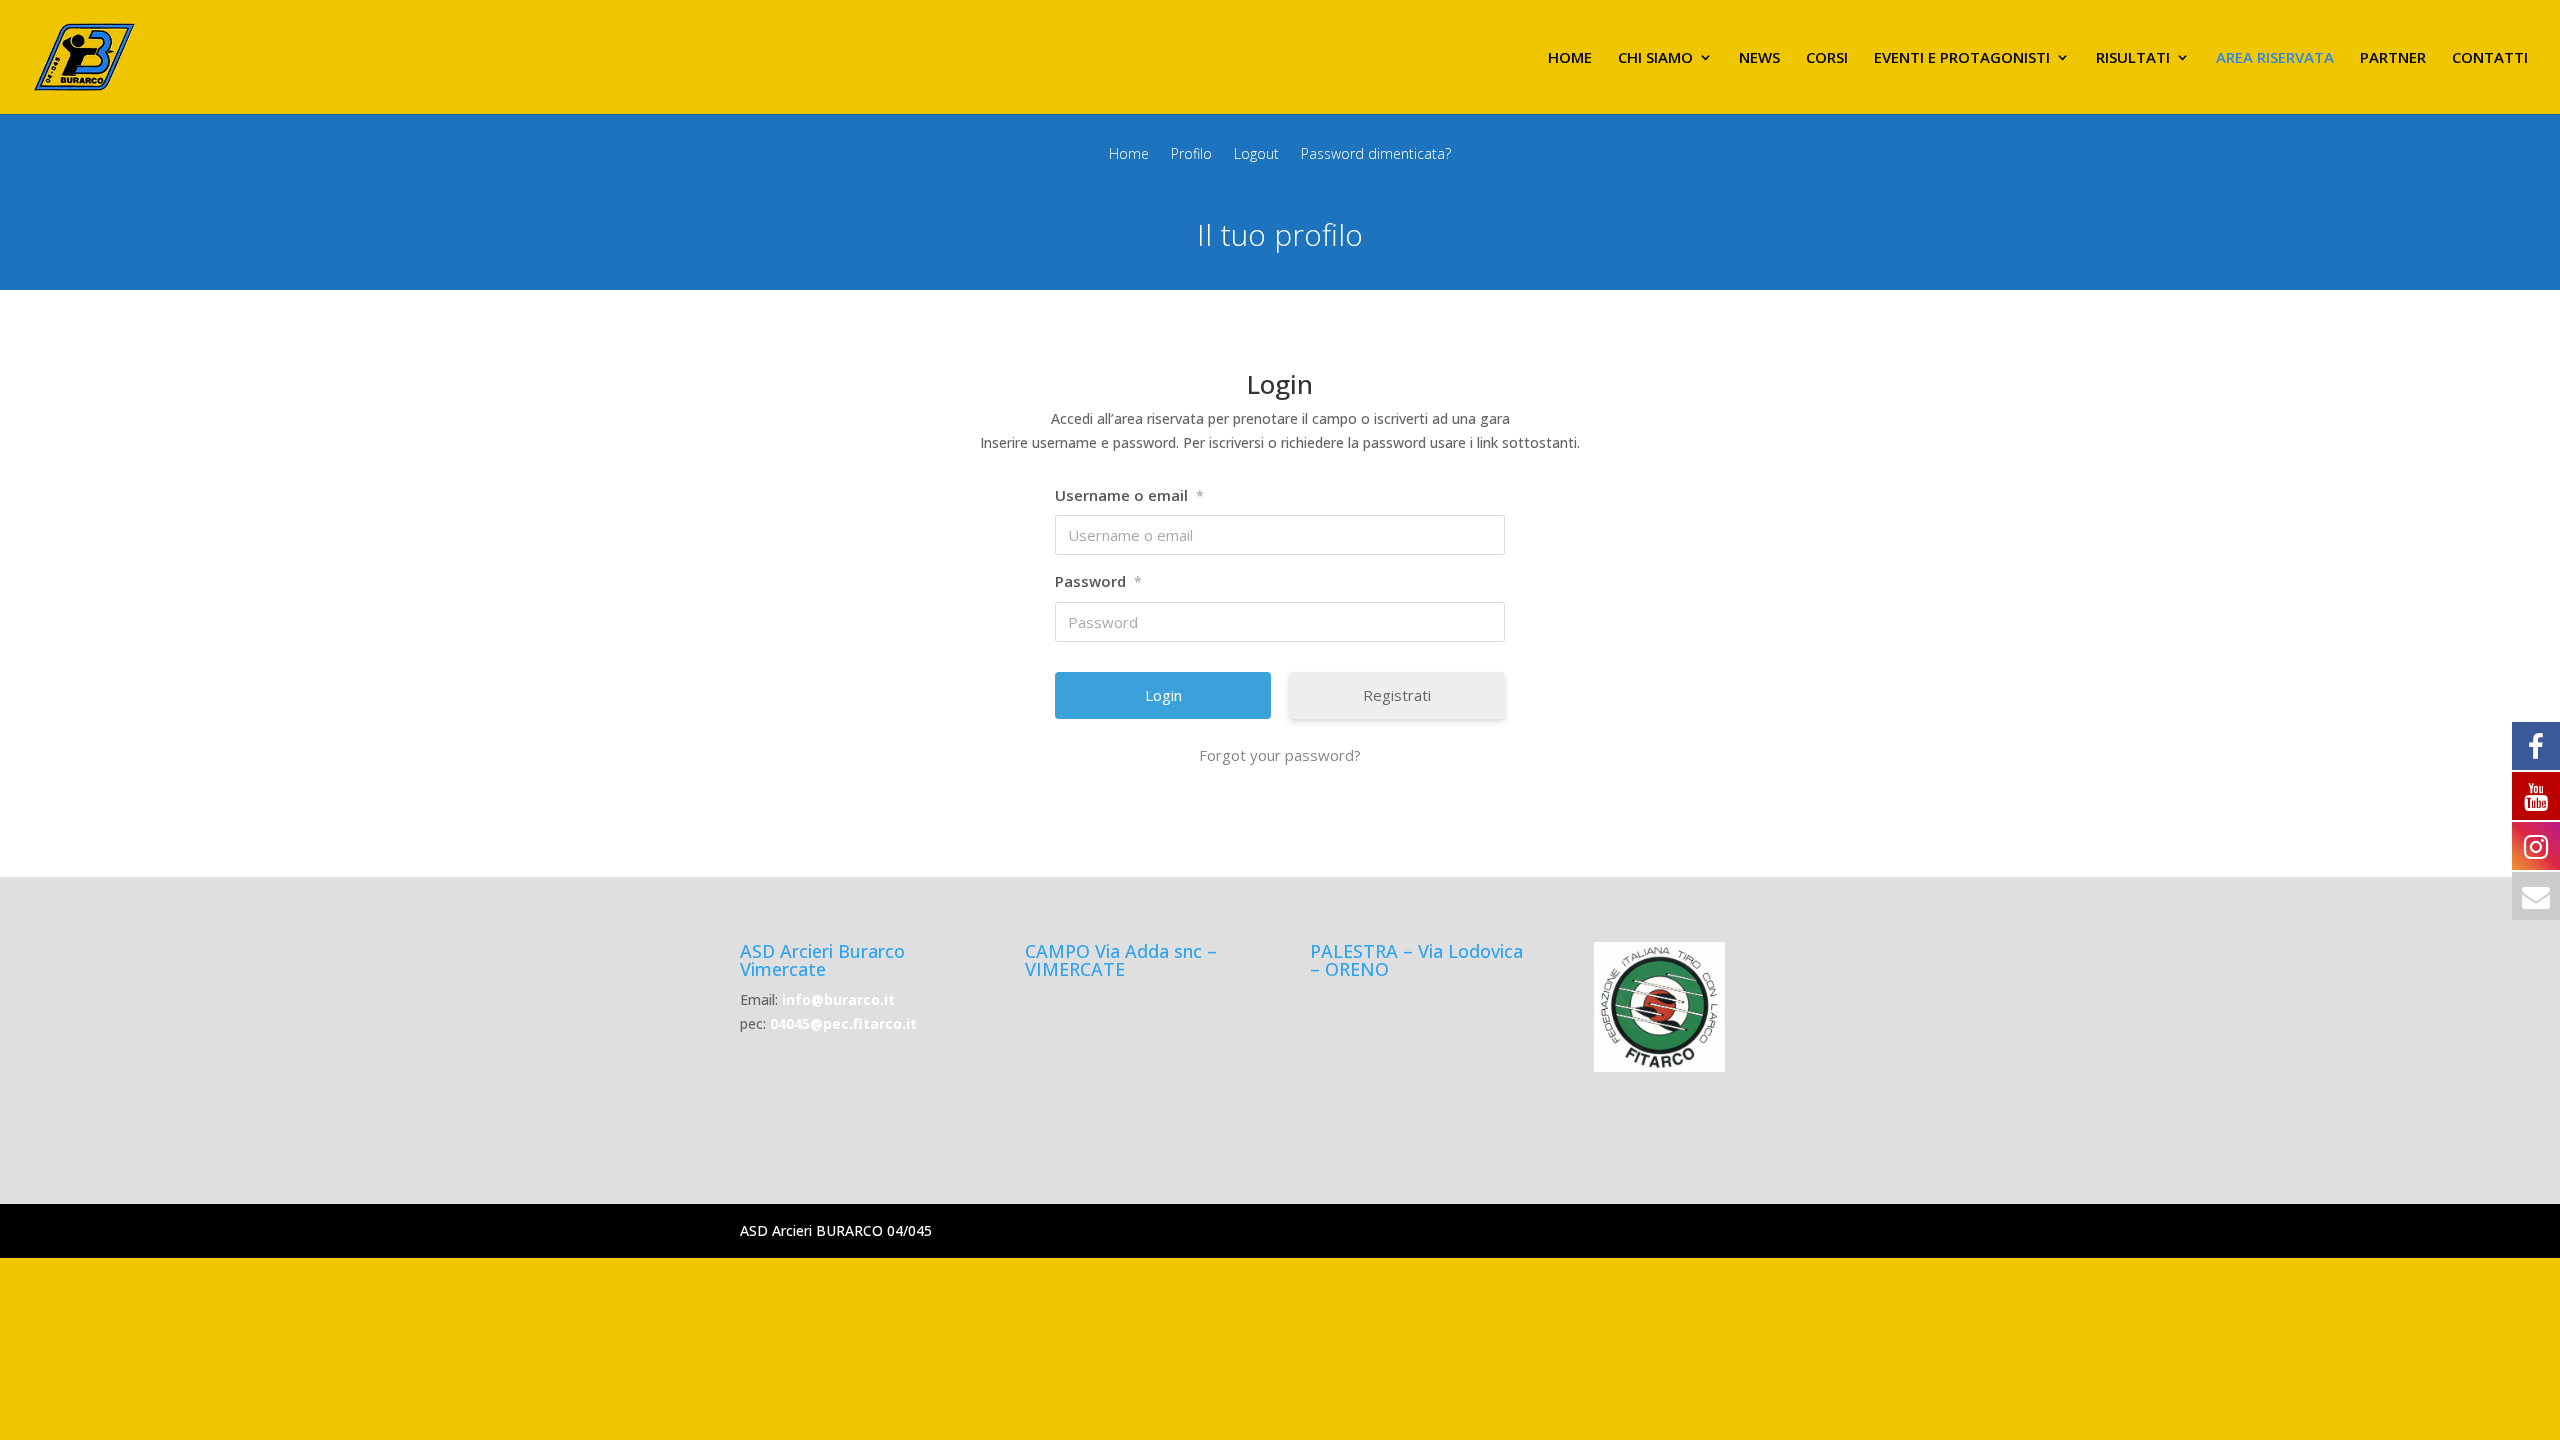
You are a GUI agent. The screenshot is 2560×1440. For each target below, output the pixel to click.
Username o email (1129, 495)
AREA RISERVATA (2275, 58)
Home (1129, 155)
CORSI (1827, 58)
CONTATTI (2490, 58)
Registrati (1397, 695)
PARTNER (2393, 58)
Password (1098, 581)
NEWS (1759, 58)
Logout (1256, 155)
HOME (1570, 58)
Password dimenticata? (1376, 155)
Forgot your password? (1280, 755)
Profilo (1191, 155)
